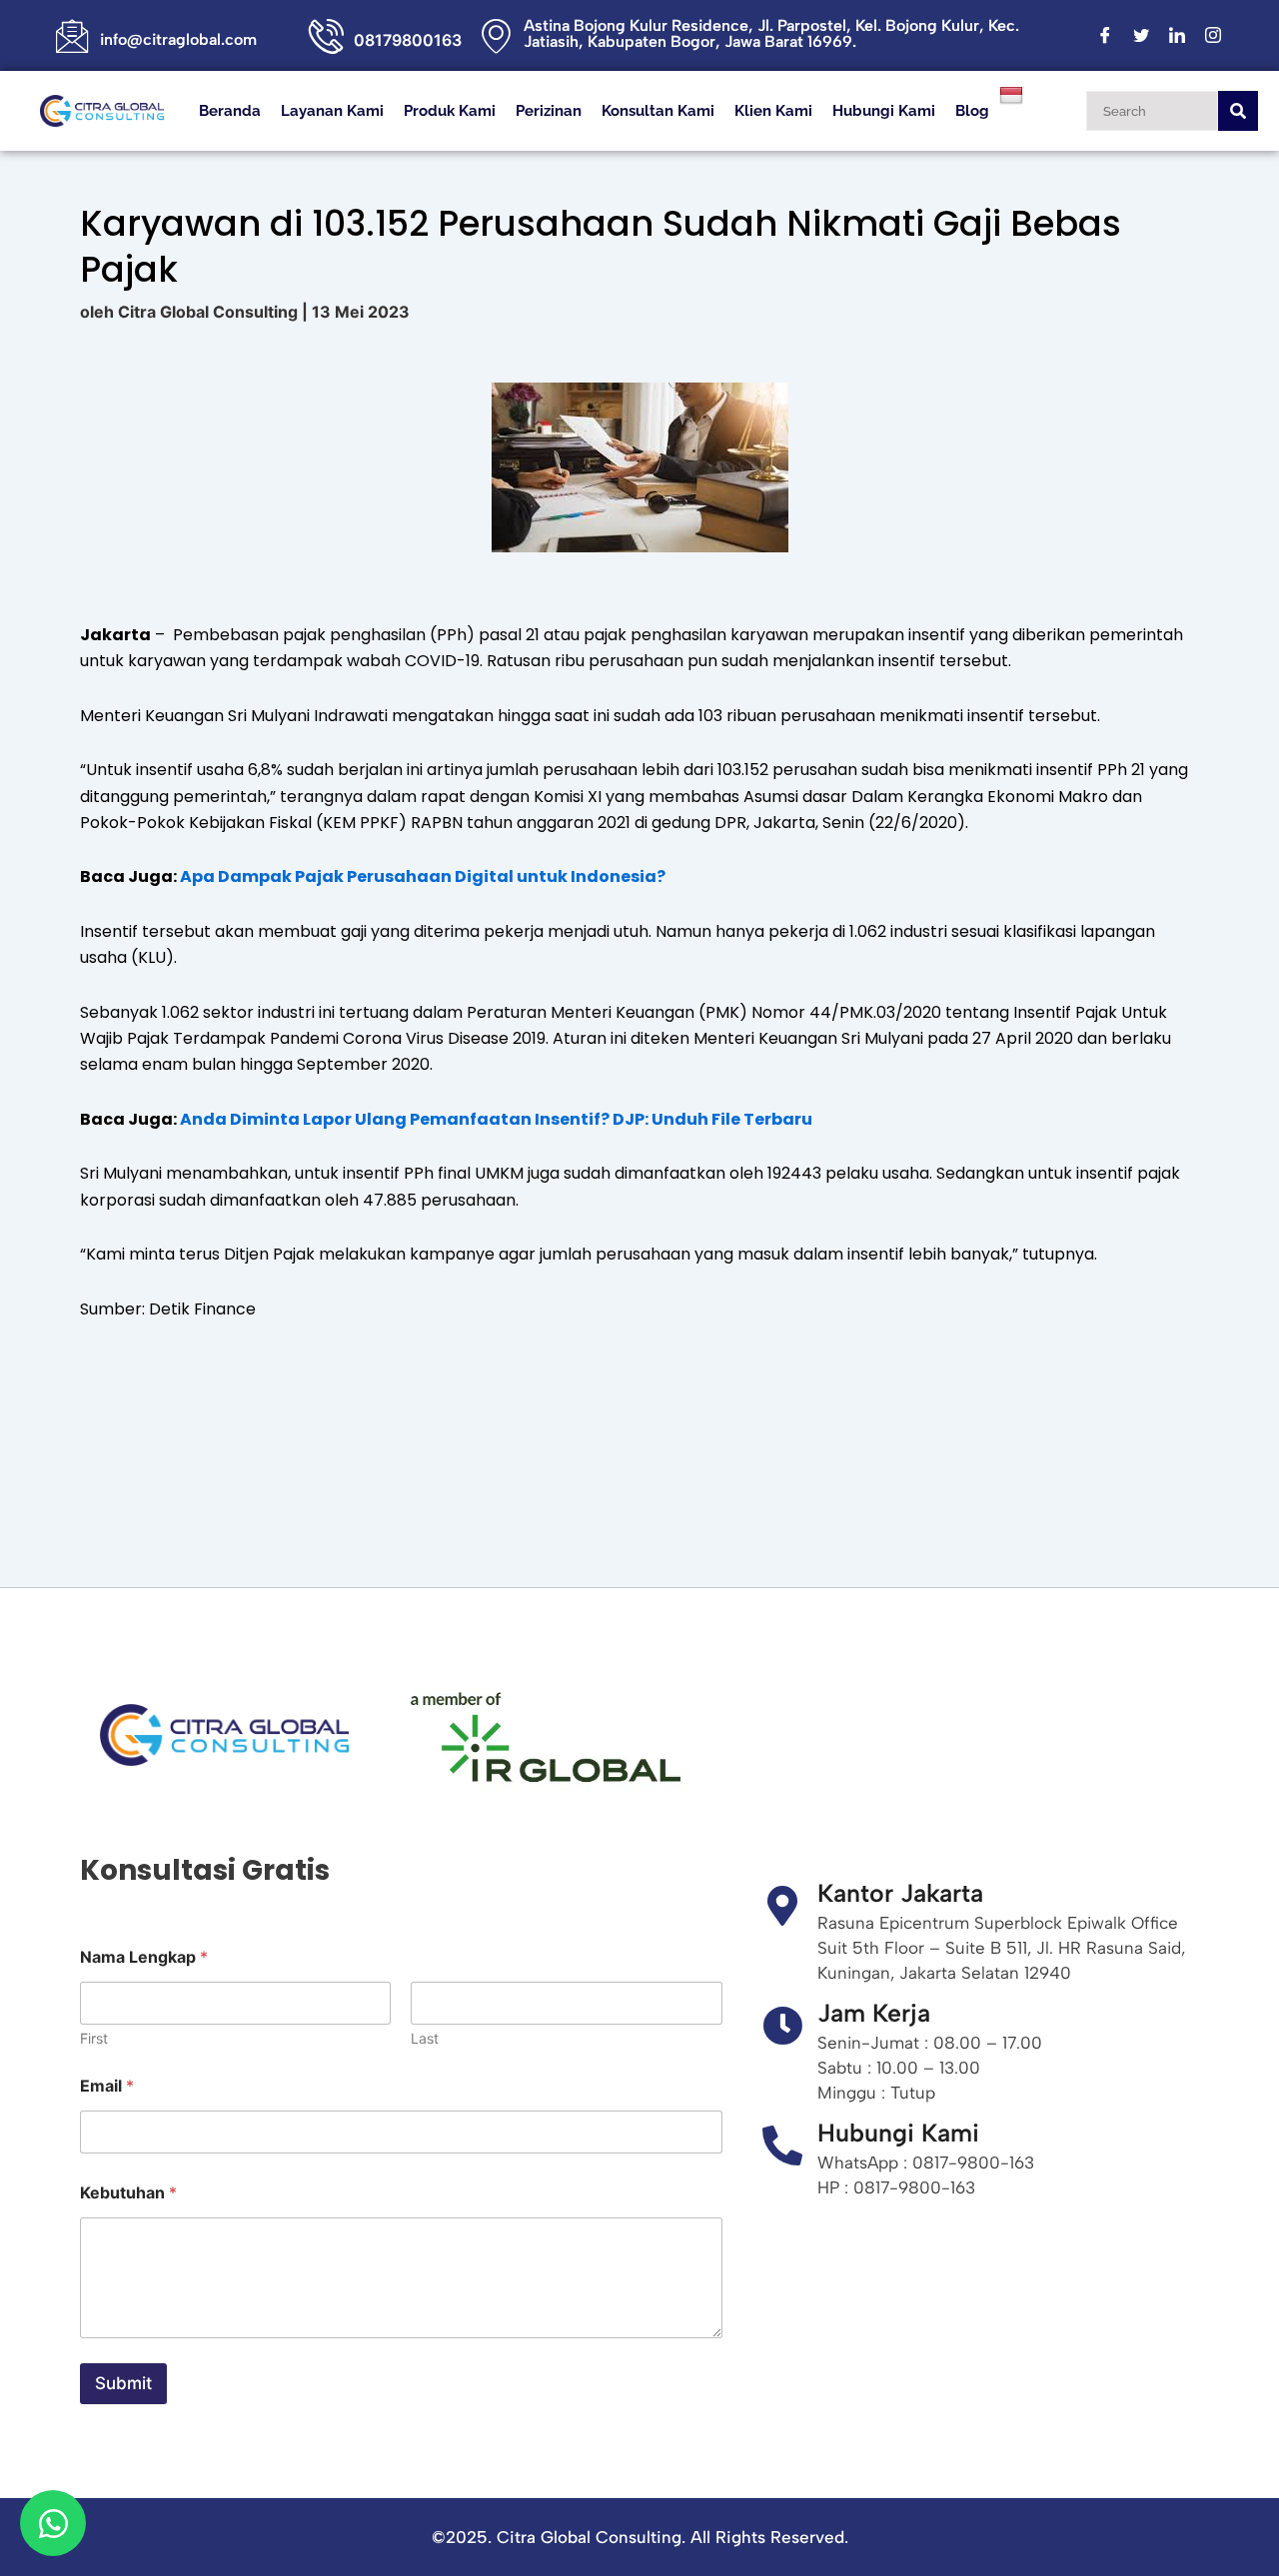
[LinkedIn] (1177, 36)
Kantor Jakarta (900, 1893)
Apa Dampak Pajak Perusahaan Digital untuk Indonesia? (423, 876)
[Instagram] (1213, 36)
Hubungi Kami (884, 111)
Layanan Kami (332, 111)
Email (107, 2086)
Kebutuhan (128, 2193)
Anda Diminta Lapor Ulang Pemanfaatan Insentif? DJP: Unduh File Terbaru (496, 1119)
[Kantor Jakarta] (782, 1906)
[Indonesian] (1014, 94)
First (94, 2038)
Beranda (230, 111)
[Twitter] (1141, 36)
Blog (972, 111)
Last (425, 2038)
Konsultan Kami (658, 111)
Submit (123, 2383)
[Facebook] (1105, 36)
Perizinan (549, 111)
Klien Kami (773, 111)
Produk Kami (450, 111)
